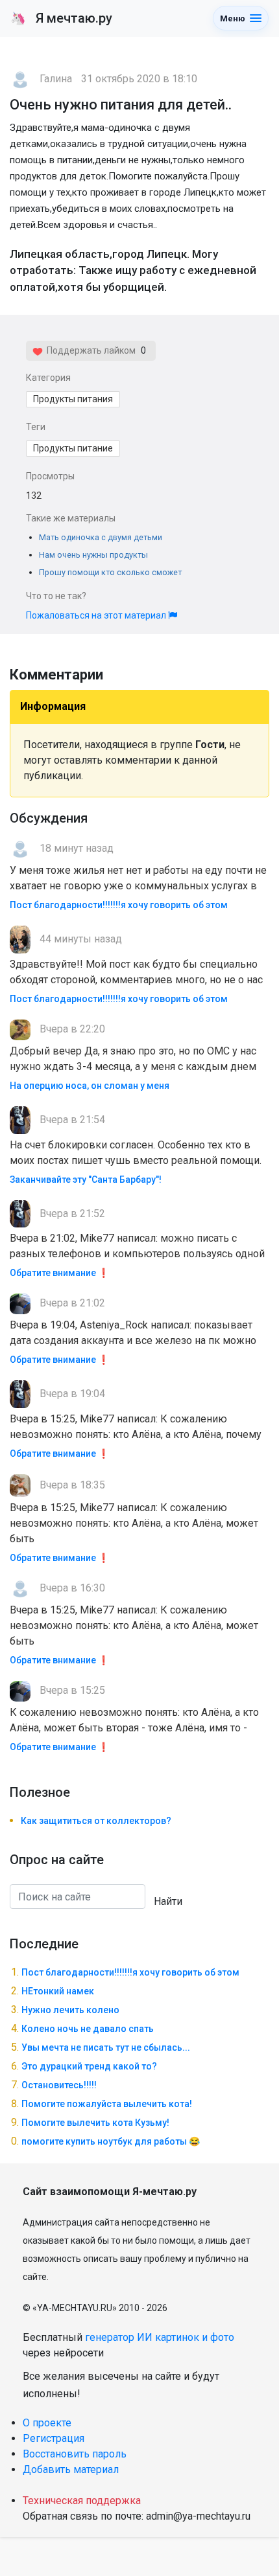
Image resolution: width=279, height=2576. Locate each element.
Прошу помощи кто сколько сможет (110, 572)
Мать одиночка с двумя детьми (101, 537)
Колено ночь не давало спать (88, 2029)
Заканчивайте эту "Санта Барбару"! (86, 1180)
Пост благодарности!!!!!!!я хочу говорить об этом (119, 905)
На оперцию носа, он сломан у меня (90, 1086)
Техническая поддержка (82, 2501)
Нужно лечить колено (70, 2010)
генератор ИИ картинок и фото (160, 2337)
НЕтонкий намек (58, 1991)
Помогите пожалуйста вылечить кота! (107, 2104)
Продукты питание (73, 448)
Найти (168, 1901)
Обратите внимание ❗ (59, 1273)
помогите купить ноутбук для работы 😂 (111, 2141)
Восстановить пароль (75, 2454)
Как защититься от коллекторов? (96, 1821)
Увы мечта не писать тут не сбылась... (106, 2047)
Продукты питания (73, 399)
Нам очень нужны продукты (93, 555)
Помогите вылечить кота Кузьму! (95, 2123)
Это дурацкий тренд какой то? (89, 2066)
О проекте (47, 2423)
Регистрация (54, 2438)
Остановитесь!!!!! (59, 2085)
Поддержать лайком (89, 350)
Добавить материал (71, 2469)
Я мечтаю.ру (61, 18)
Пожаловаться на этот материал (97, 615)
